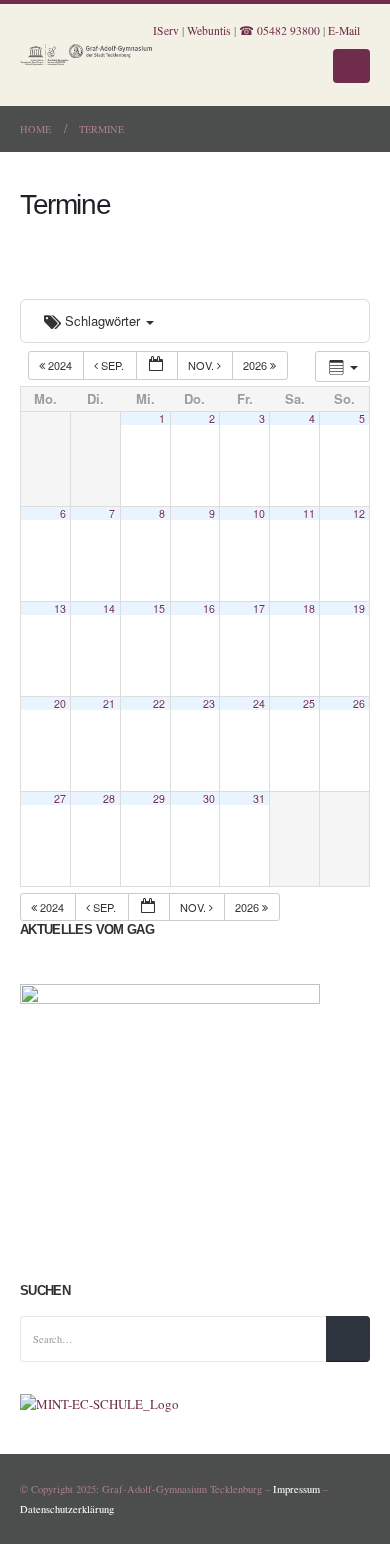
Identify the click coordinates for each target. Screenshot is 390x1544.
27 (60, 798)
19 (359, 608)
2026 (256, 365)
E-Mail (344, 30)
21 (109, 703)
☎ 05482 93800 (279, 30)
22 (159, 703)
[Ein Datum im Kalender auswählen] (157, 365)
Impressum (296, 1489)
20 (60, 703)
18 (309, 608)
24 (259, 703)
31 (259, 798)
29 (159, 798)
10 (259, 513)
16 (209, 608)
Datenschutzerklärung (67, 1509)
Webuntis (209, 30)
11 (309, 513)
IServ (166, 30)
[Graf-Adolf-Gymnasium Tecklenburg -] (86, 55)
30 (209, 798)
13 (60, 608)
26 (359, 703)
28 (109, 798)
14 (109, 608)
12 (359, 513)
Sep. (112, 365)
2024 (60, 365)
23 (209, 703)
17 (259, 608)
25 (309, 703)
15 (159, 608)
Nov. (202, 365)
